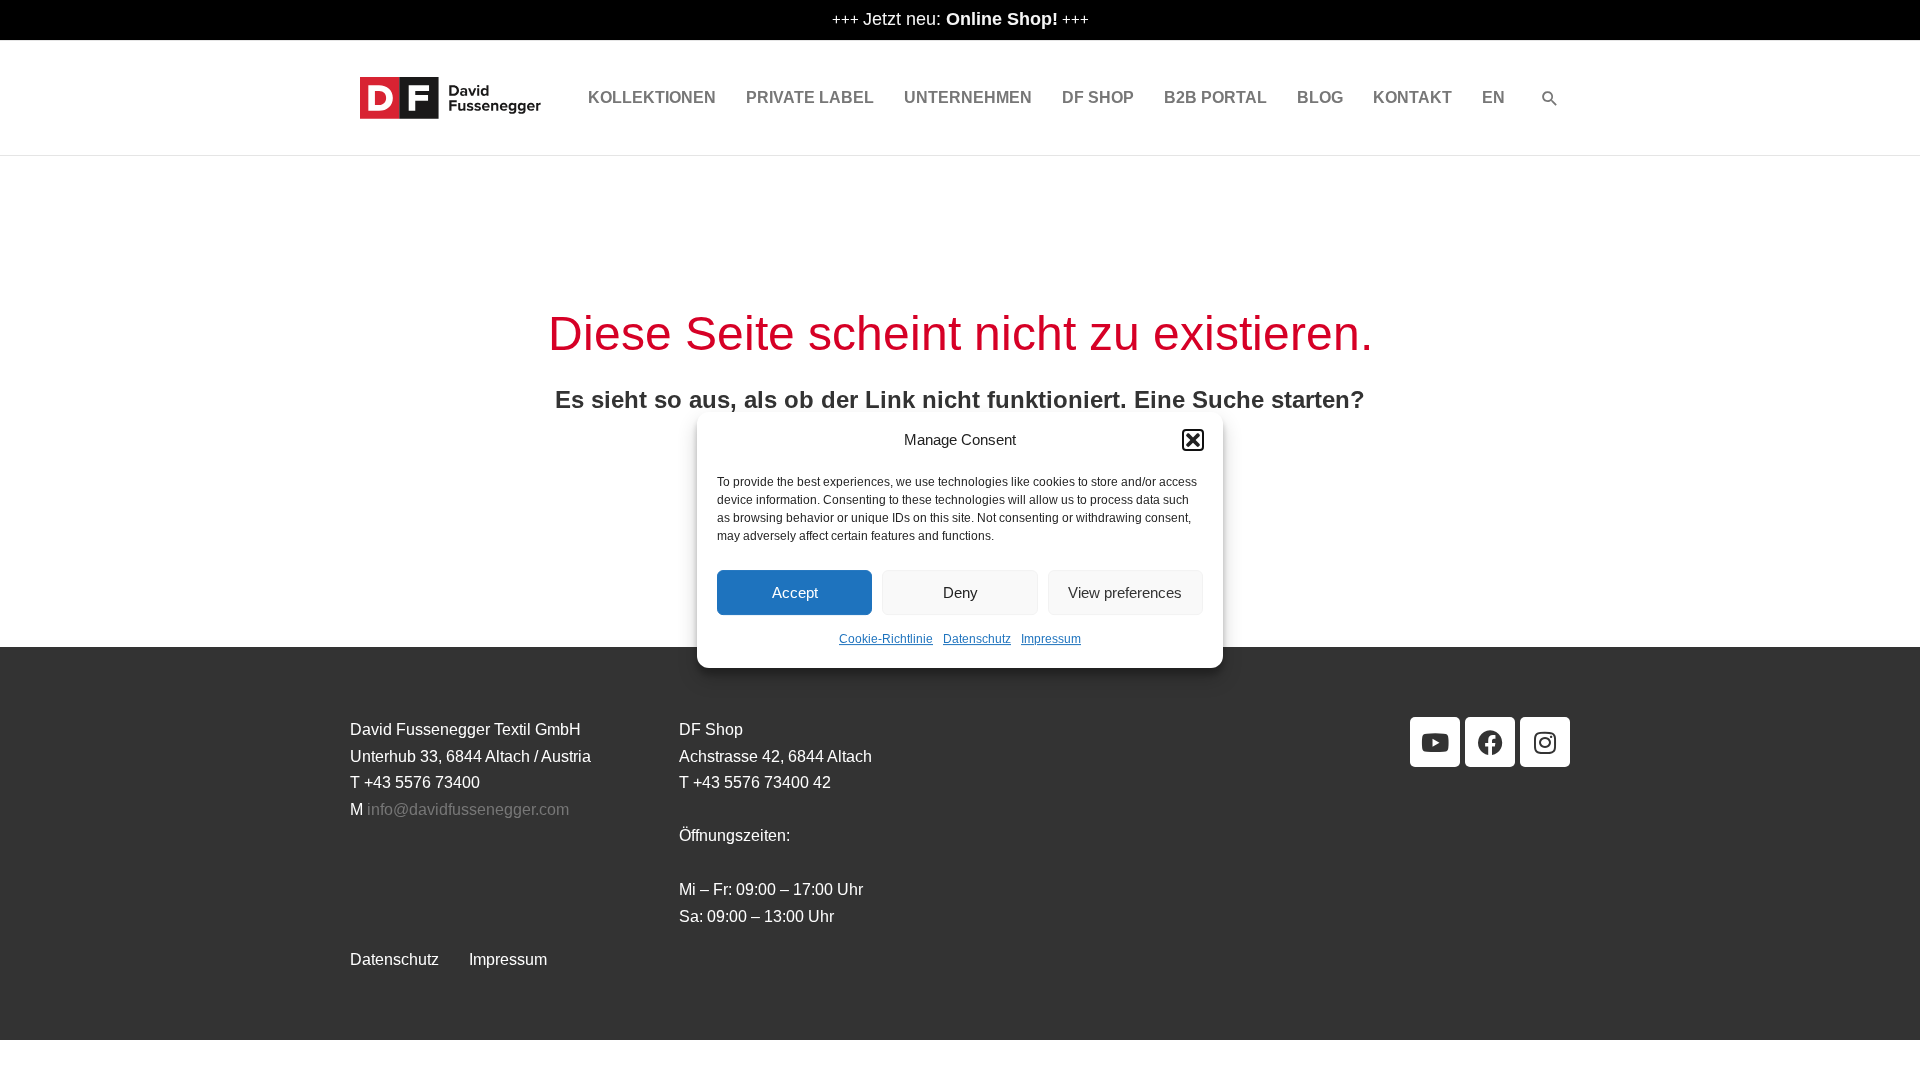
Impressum (1051, 640)
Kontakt (1412, 97)
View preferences (1125, 592)
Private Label (810, 97)
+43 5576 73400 (422, 782)
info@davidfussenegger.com (468, 809)
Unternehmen (968, 97)
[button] (1193, 440)
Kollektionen (652, 97)
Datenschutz (977, 640)
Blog (1320, 97)
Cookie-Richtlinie (886, 640)
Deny (960, 592)
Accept (795, 592)
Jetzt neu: (960, 19)
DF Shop (1098, 97)
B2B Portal (1215, 97)
